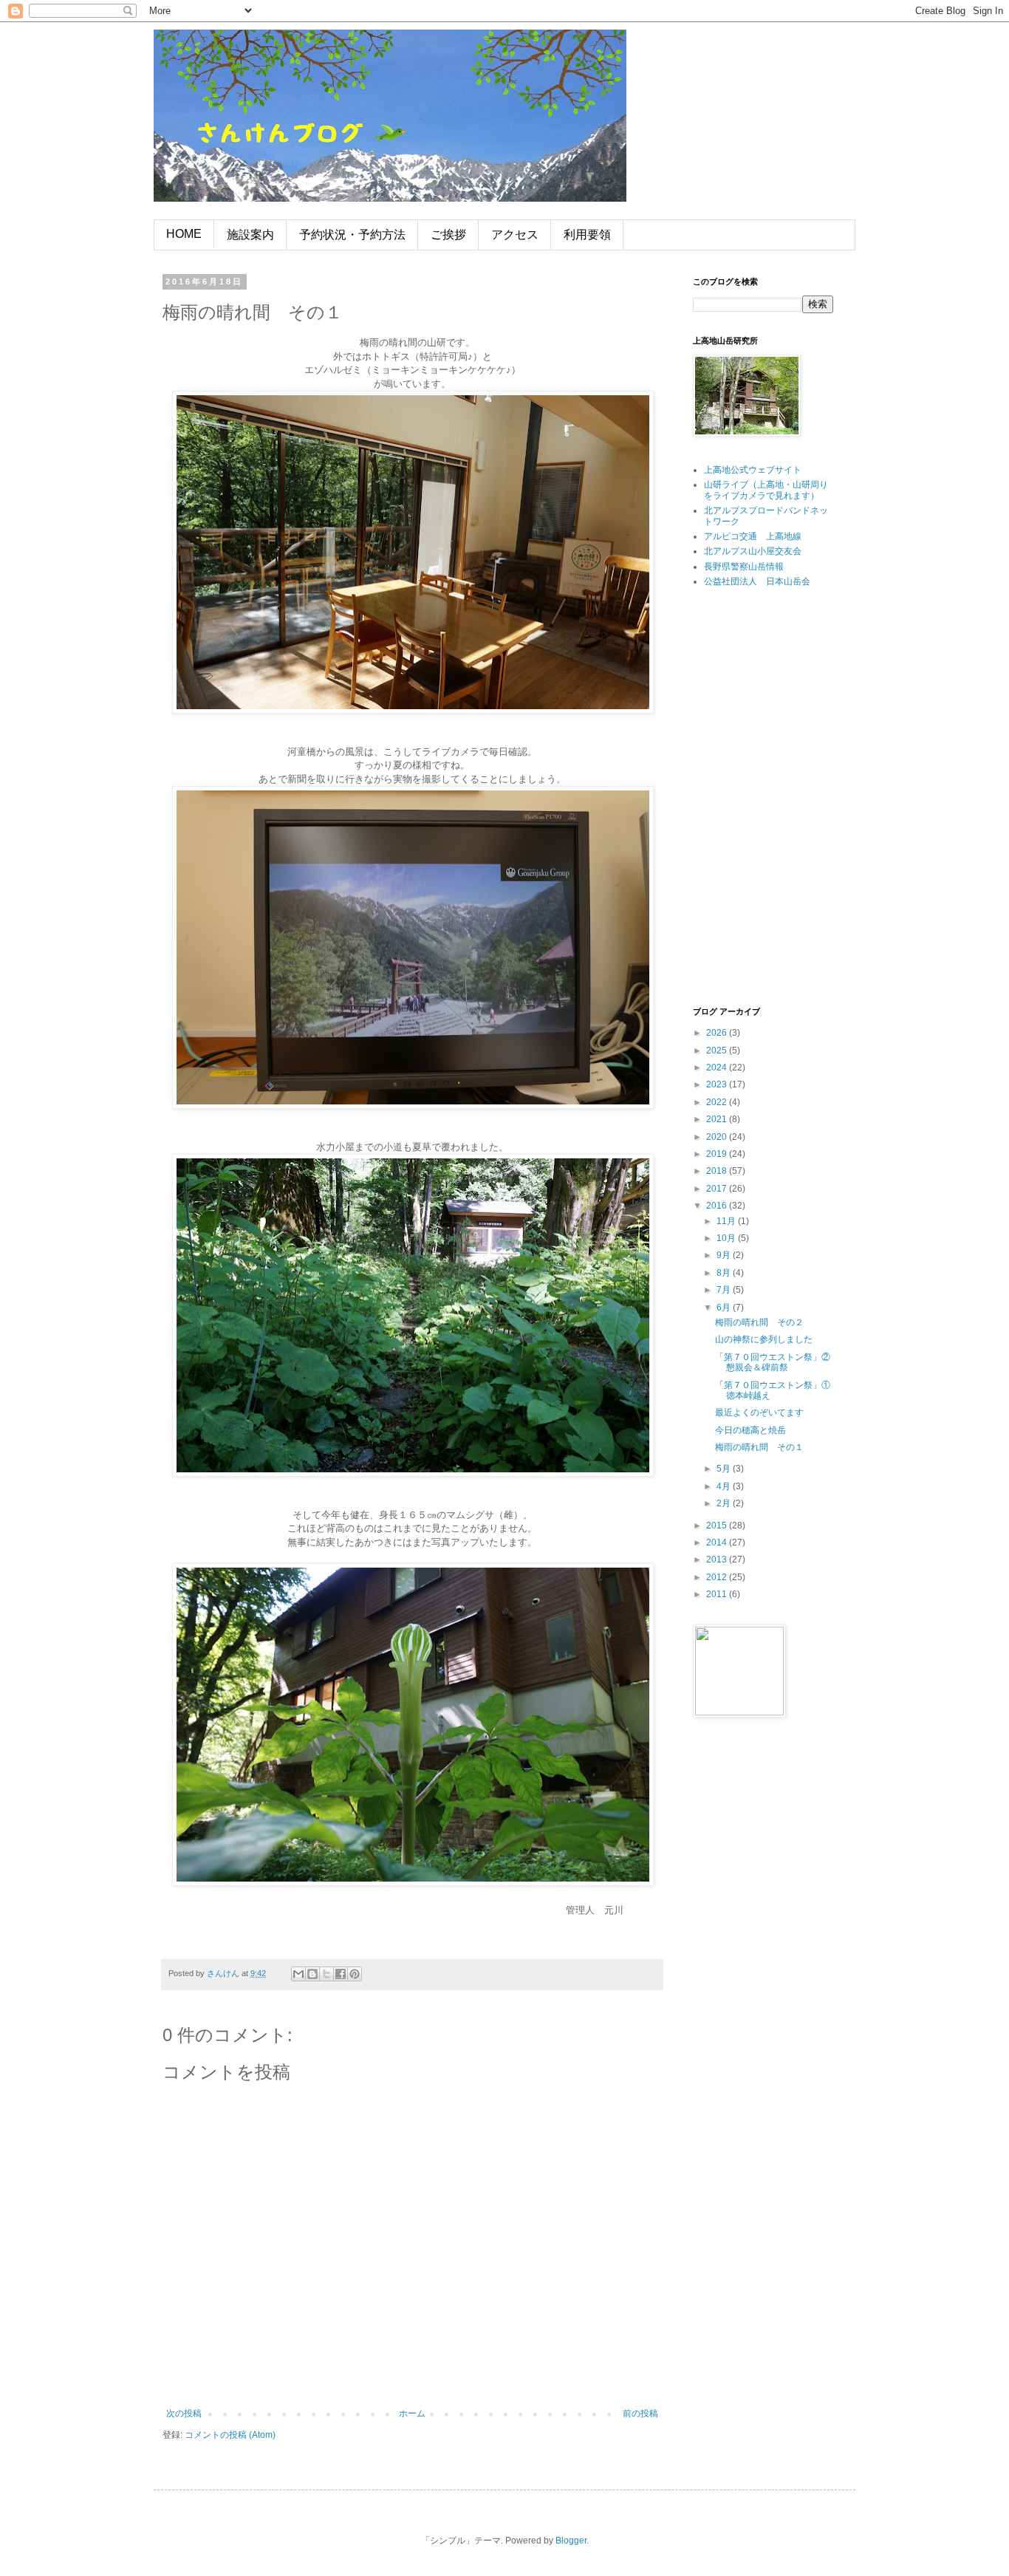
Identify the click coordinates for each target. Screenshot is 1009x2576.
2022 (718, 1102)
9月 (725, 1255)
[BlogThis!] (312, 1974)
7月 (725, 1290)
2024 (718, 1067)
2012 (718, 1577)
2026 (718, 1033)
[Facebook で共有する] (341, 1974)
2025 (718, 1050)
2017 (718, 1189)
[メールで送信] (298, 1974)
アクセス (515, 235)
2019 (718, 1154)
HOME (184, 234)
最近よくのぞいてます (759, 1412)
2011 (718, 1594)
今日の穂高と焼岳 (750, 1430)
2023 (718, 1084)
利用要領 (587, 235)
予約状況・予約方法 (352, 235)
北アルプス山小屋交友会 (753, 551)
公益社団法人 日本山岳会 (757, 581)
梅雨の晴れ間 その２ (759, 1322)
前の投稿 (640, 2413)
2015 (718, 1526)
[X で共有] (326, 1974)
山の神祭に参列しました (764, 1339)
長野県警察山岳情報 (744, 567)
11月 (727, 1221)
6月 (725, 1308)
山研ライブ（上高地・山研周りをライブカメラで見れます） (766, 490)
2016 (718, 1206)
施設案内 (250, 235)
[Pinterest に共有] (355, 1974)
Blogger (571, 2541)
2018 (718, 1171)
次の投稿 (184, 2413)
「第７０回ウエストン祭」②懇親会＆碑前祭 (773, 1362)
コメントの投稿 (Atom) (230, 2435)
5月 (725, 1469)
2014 (718, 1542)
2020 (718, 1137)
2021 (718, 1119)
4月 (725, 1486)
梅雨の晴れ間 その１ (759, 1447)
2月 (725, 1503)
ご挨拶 (448, 235)
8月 (725, 1273)
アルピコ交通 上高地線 (753, 536)
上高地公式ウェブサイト (753, 470)
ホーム (412, 2413)
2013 (718, 1559)
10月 (727, 1238)
